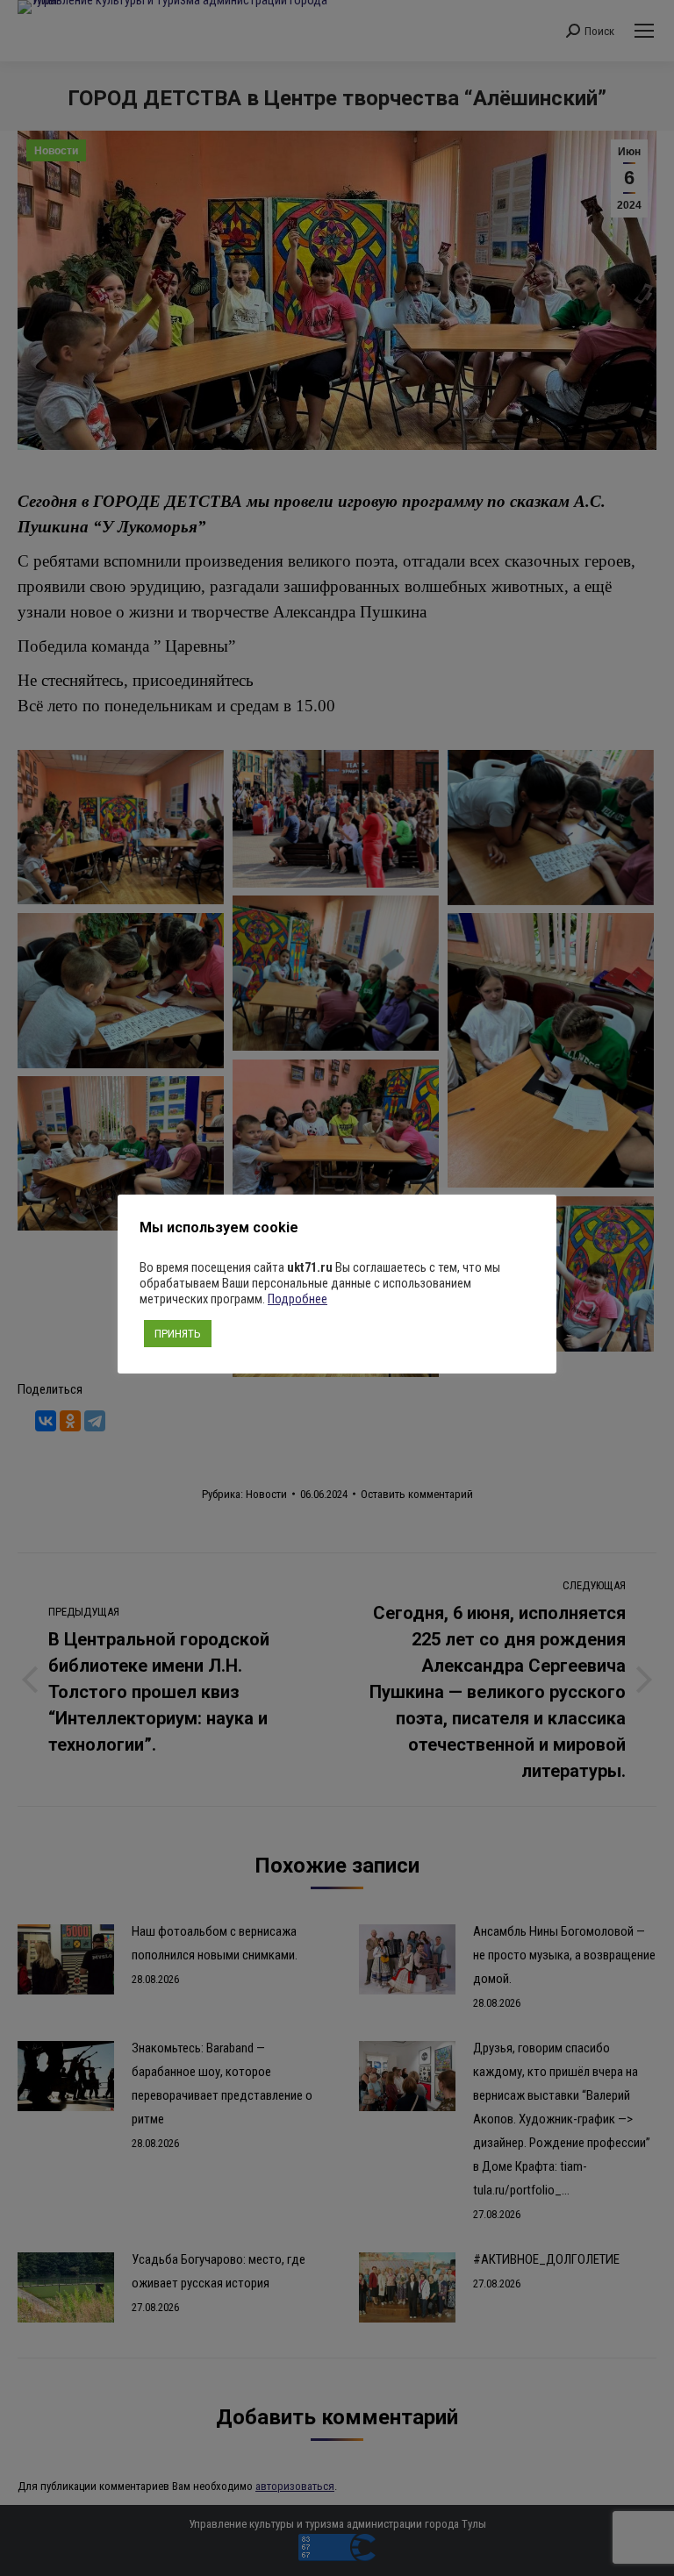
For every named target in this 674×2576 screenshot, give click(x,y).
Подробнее (298, 1299)
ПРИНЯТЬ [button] (178, 1334)
